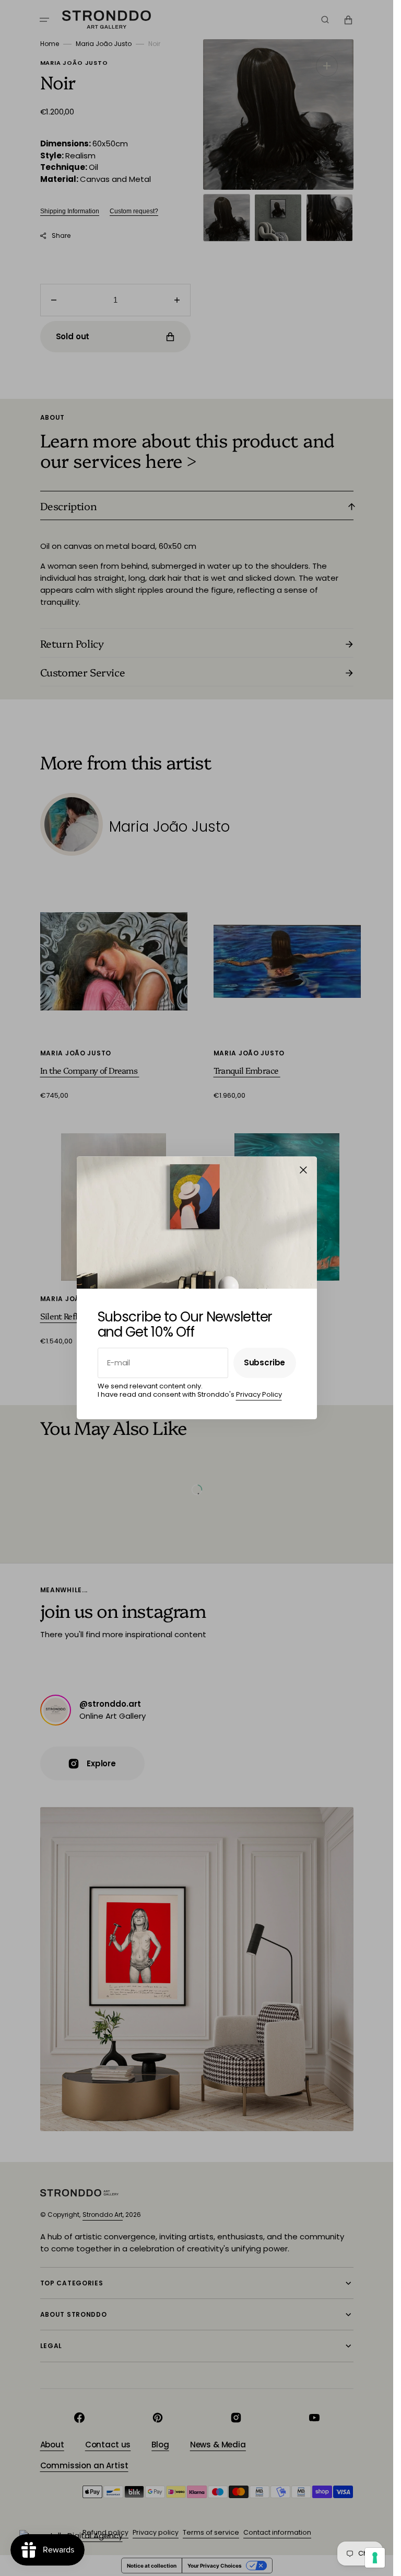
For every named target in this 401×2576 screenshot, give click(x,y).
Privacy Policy (259, 1394)
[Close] (303, 1170)
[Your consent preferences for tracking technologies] (375, 2558)
